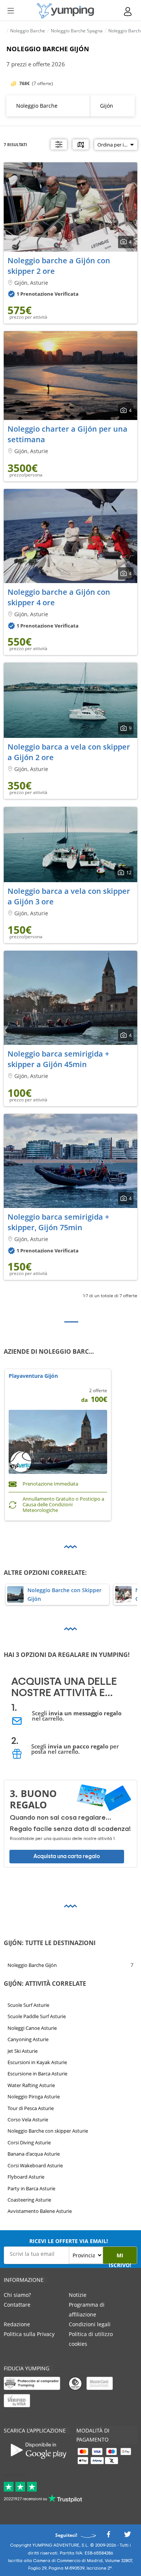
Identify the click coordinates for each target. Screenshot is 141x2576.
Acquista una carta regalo (67, 1856)
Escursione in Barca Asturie (37, 2074)
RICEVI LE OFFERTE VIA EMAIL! (69, 2241)
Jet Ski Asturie (23, 2051)
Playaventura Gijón (33, 1376)
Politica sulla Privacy (29, 2334)
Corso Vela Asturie (28, 2119)
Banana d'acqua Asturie (34, 2154)
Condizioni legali (90, 2324)
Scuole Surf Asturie (28, 2005)
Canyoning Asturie (28, 2039)
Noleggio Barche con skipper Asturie (48, 2131)
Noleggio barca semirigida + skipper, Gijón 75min (58, 1222)
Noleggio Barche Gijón (32, 1965)
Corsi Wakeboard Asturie (35, 2165)
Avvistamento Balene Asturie (40, 2211)
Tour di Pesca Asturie (31, 2108)
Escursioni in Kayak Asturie (37, 2062)
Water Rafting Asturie (31, 2085)
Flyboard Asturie (26, 2177)
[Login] (128, 11)
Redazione (17, 2324)
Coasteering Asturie (29, 2200)
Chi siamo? (17, 2295)
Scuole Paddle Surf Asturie (37, 2016)
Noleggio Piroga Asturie (34, 2097)
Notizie (78, 2295)
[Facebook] (108, 2536)
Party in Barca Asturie (31, 2188)
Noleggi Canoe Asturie (32, 2028)
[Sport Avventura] (65, 11)
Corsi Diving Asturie (29, 2142)
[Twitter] (127, 2536)
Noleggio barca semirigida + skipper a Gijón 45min (58, 1059)
